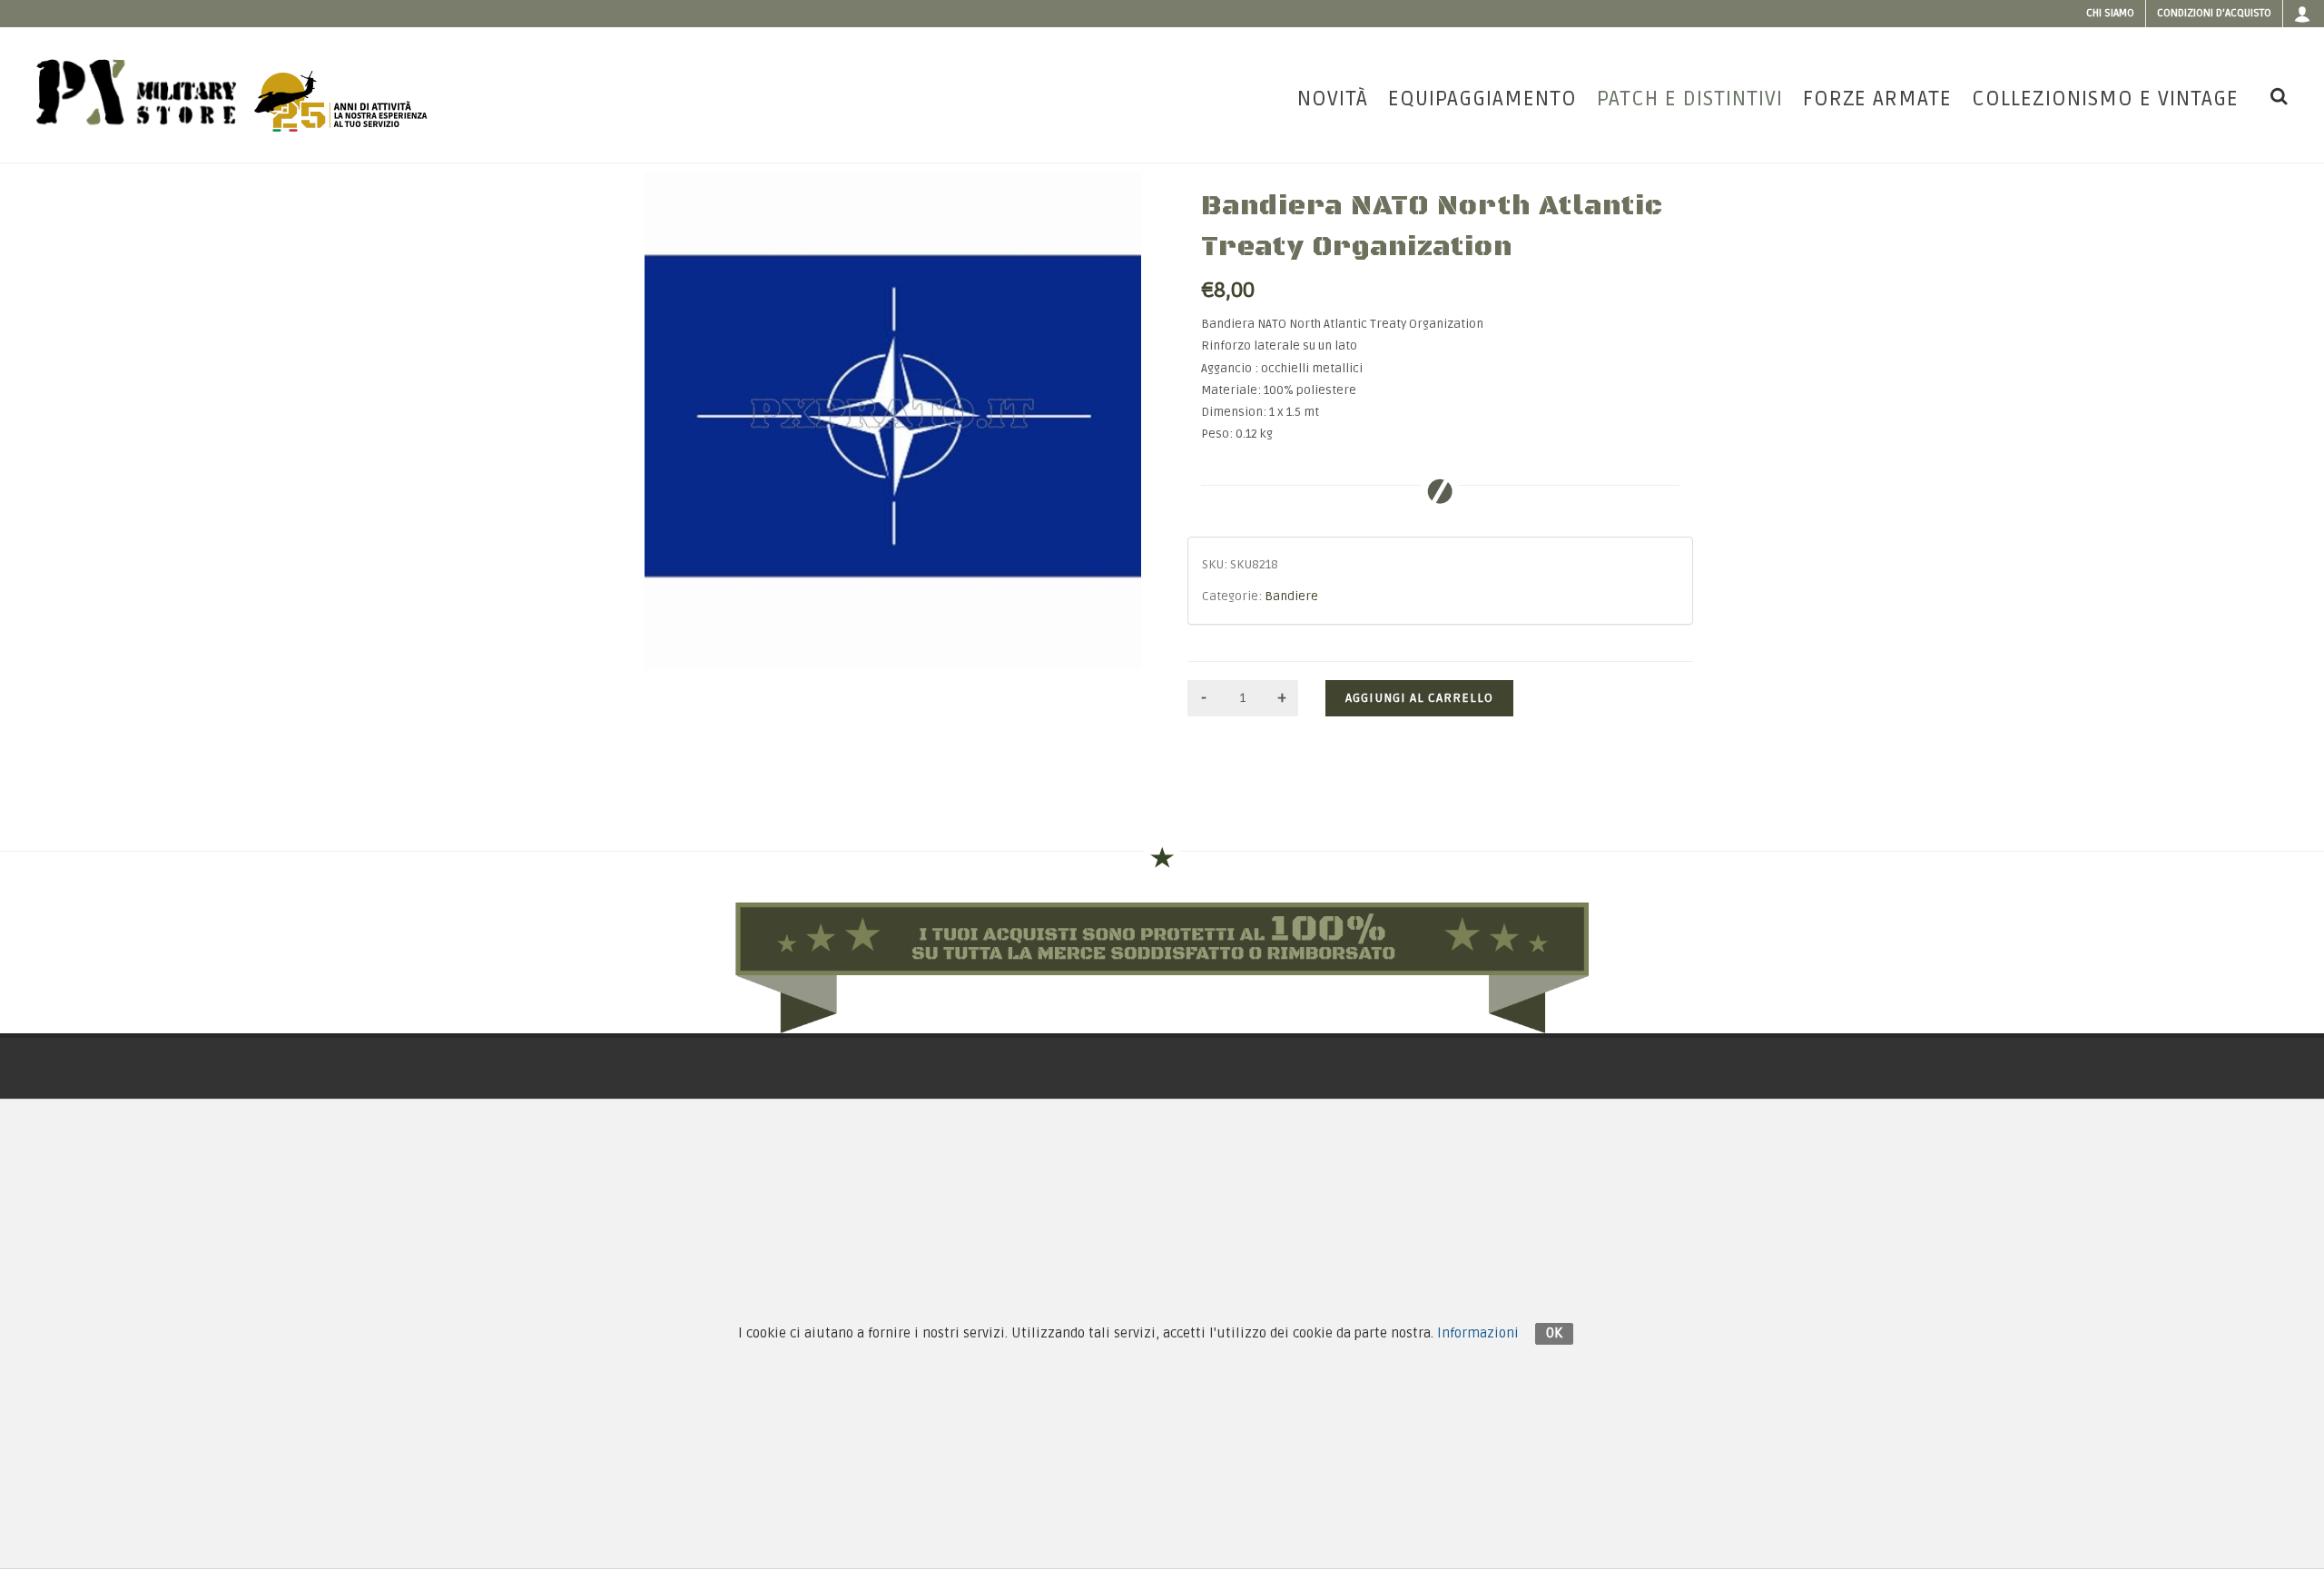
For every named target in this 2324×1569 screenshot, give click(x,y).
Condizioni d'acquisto (2214, 13)
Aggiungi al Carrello (1419, 698)
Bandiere (1291, 597)
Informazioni (1478, 1333)
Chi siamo (2110, 13)
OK (1554, 1333)
